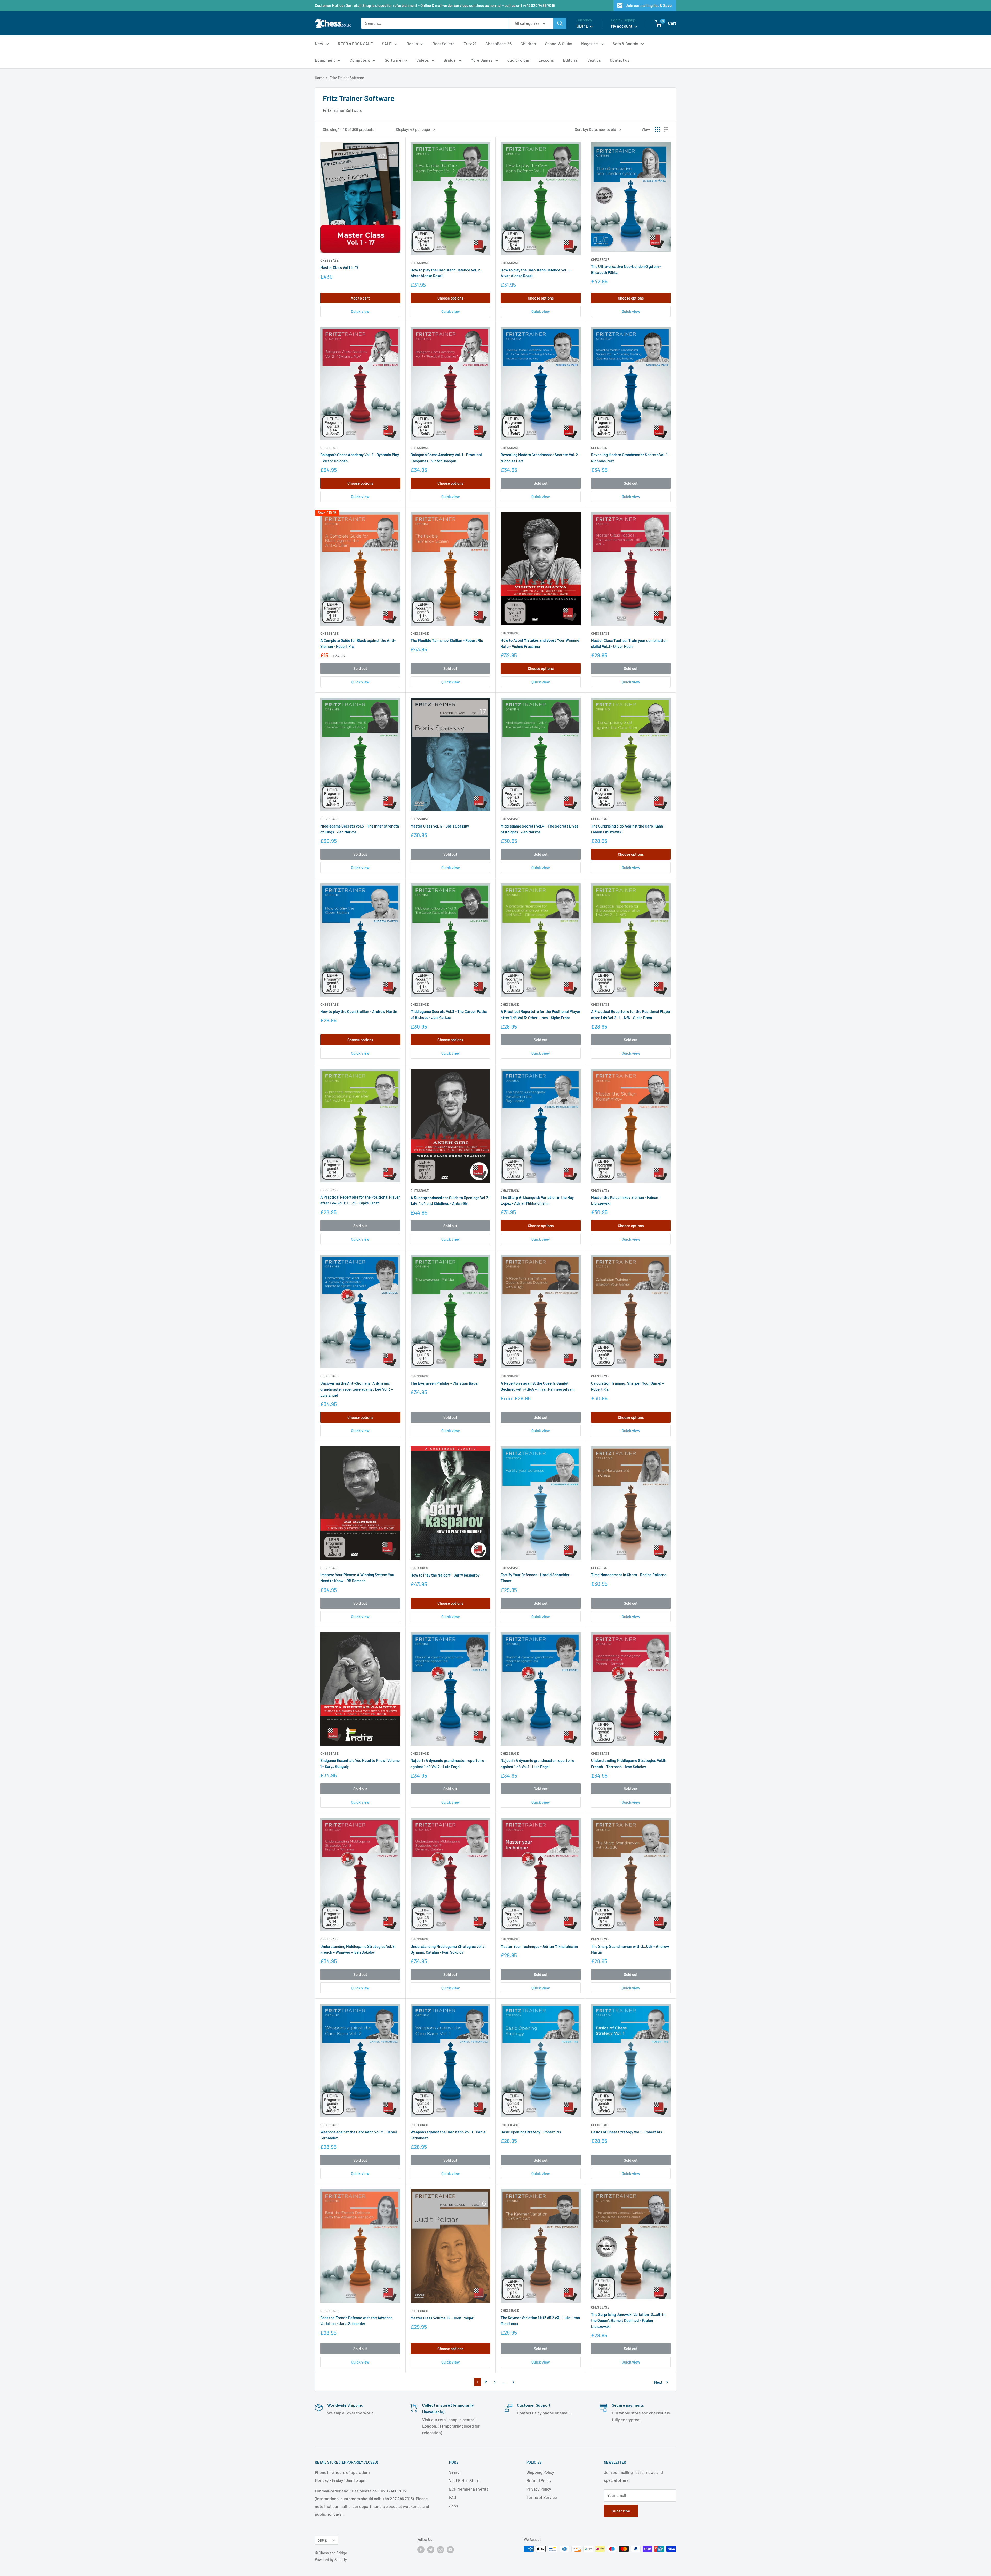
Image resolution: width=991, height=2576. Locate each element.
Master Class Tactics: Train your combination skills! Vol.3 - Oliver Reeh (629, 643)
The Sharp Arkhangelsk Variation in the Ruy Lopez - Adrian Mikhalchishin (537, 1200)
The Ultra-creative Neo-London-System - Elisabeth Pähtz (626, 269)
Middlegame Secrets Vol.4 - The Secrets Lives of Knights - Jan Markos (540, 829)
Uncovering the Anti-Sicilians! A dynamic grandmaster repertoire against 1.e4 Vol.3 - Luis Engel (357, 1389)
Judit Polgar (518, 60)
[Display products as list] (666, 129)
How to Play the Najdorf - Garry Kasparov (445, 1575)
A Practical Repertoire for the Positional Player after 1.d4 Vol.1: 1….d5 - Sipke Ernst (360, 1200)
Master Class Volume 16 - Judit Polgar (442, 2318)
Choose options (450, 298)
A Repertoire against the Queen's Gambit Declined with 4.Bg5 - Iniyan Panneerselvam (538, 1386)
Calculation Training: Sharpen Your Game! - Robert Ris (627, 1386)
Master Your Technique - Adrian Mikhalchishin (539, 1946)
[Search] (560, 23)
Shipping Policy (540, 2472)
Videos (423, 60)
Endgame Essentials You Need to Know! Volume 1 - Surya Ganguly (360, 1763)
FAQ (453, 2497)
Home (320, 78)
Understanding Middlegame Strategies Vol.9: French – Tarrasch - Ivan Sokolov (629, 1763)
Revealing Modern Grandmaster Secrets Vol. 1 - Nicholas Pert (630, 458)
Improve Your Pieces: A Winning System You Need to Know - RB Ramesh (357, 1578)
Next (658, 2382)
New (319, 44)
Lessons (546, 60)
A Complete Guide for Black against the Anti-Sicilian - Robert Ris (358, 643)
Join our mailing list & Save (649, 5)
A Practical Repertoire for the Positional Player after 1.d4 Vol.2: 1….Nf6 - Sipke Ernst (631, 1014)
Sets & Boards (625, 44)
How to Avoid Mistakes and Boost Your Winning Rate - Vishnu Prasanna (540, 643)
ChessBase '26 (498, 44)
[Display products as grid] (657, 129)
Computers (360, 60)
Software (393, 60)
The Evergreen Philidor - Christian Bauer (445, 1383)
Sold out (541, 483)
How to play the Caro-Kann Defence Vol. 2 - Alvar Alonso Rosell (446, 273)
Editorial (571, 60)
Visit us (594, 60)
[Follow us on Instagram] (441, 2549)
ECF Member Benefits (469, 2489)
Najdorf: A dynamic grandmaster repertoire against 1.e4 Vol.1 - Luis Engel (537, 1763)
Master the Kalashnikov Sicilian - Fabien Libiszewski (625, 1200)
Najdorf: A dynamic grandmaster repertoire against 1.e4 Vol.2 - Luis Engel (447, 1763)
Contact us (620, 60)
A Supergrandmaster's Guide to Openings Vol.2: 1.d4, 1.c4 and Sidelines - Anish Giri (450, 1200)
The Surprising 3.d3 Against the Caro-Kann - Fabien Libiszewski (628, 829)
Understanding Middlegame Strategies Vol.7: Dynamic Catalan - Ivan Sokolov (448, 1949)
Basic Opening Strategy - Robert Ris (531, 2132)
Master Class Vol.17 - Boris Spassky (440, 826)
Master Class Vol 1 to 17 (339, 267)
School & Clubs (559, 44)
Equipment (325, 60)
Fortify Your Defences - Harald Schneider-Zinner (536, 1578)
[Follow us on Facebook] (421, 2549)
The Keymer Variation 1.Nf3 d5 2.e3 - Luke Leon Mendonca (540, 2321)
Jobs (454, 2506)
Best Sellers (443, 44)
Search (455, 2472)
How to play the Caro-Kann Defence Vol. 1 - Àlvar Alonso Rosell (536, 273)
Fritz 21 (470, 44)
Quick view (360, 311)
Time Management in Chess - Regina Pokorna (629, 1575)
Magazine (590, 44)
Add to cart (360, 298)
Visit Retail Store (464, 2480)
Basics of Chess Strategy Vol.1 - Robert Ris (626, 2132)
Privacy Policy (539, 2489)
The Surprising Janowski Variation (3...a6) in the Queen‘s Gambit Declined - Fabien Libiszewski (628, 2321)
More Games (482, 60)
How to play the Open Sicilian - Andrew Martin (359, 1011)
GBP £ (322, 2540)
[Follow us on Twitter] (431, 2549)
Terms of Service (542, 2497)
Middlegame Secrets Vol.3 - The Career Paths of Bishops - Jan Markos (449, 1014)
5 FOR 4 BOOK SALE (355, 44)
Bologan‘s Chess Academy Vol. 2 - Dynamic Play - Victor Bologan (360, 458)
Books (412, 44)
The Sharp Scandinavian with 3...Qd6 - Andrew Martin (630, 1949)
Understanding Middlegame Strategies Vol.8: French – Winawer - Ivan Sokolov (358, 1949)
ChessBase (329, 260)
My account (622, 26)
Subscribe (621, 2511)
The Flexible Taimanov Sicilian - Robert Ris (447, 640)
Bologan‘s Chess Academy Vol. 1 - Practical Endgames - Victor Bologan (446, 458)
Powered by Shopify (331, 2560)
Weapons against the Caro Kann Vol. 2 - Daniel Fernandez (359, 2135)
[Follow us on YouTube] (450, 2549)
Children (528, 44)
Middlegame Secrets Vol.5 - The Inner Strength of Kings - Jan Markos (360, 829)
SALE (387, 44)
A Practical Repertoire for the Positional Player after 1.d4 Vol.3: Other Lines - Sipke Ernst (541, 1014)
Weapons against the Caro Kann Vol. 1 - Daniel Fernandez (449, 2135)
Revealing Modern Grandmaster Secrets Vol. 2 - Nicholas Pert (540, 458)
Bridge (450, 60)
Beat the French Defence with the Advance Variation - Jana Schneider (356, 2321)
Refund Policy (539, 2480)
